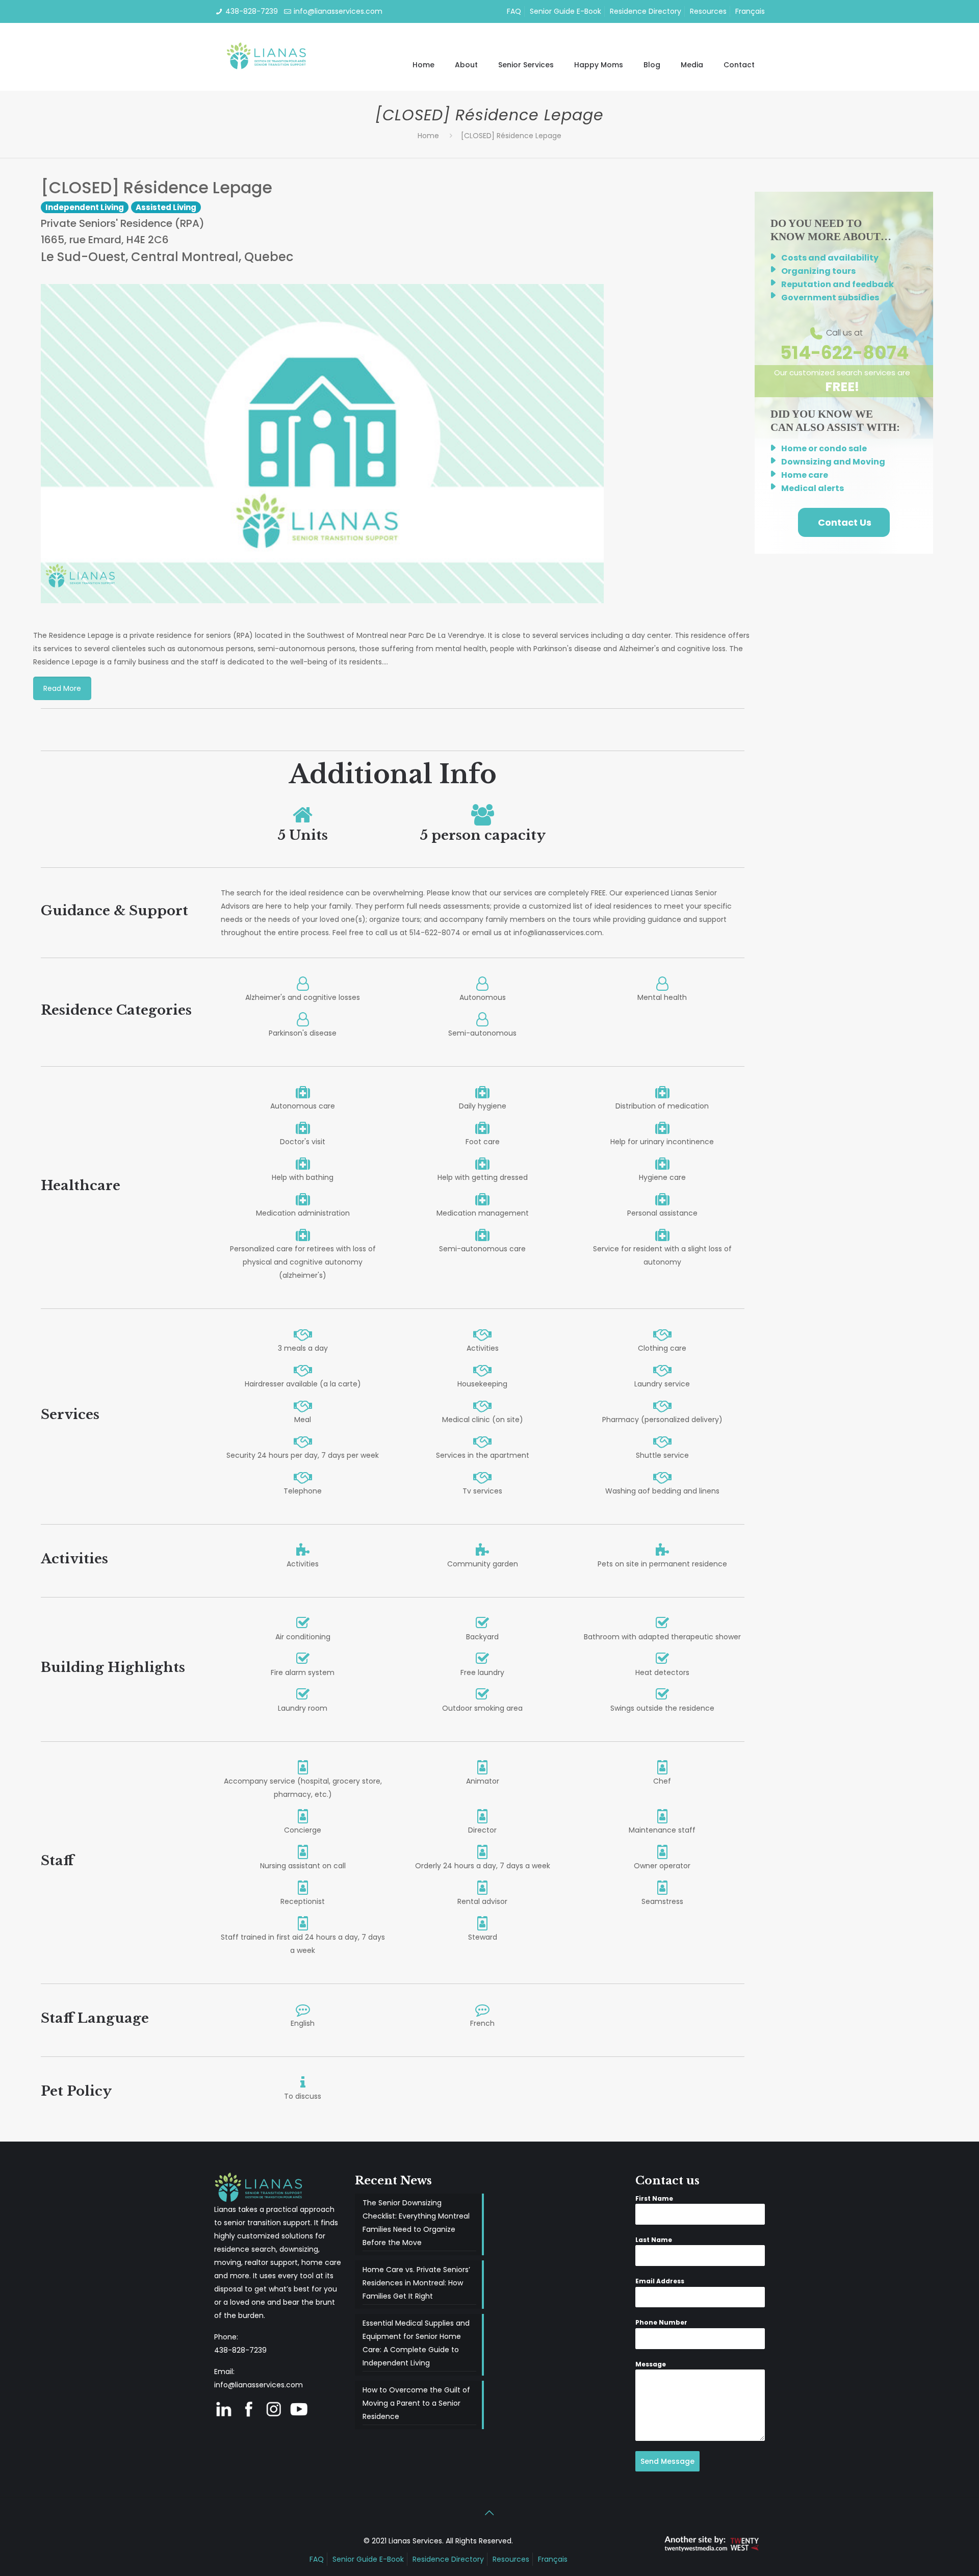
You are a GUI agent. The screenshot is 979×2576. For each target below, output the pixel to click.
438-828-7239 (252, 11)
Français (750, 11)
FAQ (514, 11)
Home (428, 136)
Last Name (654, 2240)
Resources (708, 11)
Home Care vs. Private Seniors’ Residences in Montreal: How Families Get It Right (416, 2283)
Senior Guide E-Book (565, 11)
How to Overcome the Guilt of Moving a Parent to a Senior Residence (416, 2403)
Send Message (667, 2461)
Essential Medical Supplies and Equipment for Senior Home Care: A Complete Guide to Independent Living (416, 2343)
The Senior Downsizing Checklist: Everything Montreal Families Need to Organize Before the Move (416, 2223)
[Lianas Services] (267, 57)
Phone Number (661, 2322)
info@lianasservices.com (338, 11)
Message (651, 2364)
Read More (62, 688)
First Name (654, 2198)
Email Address (660, 2281)
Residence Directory (646, 11)
